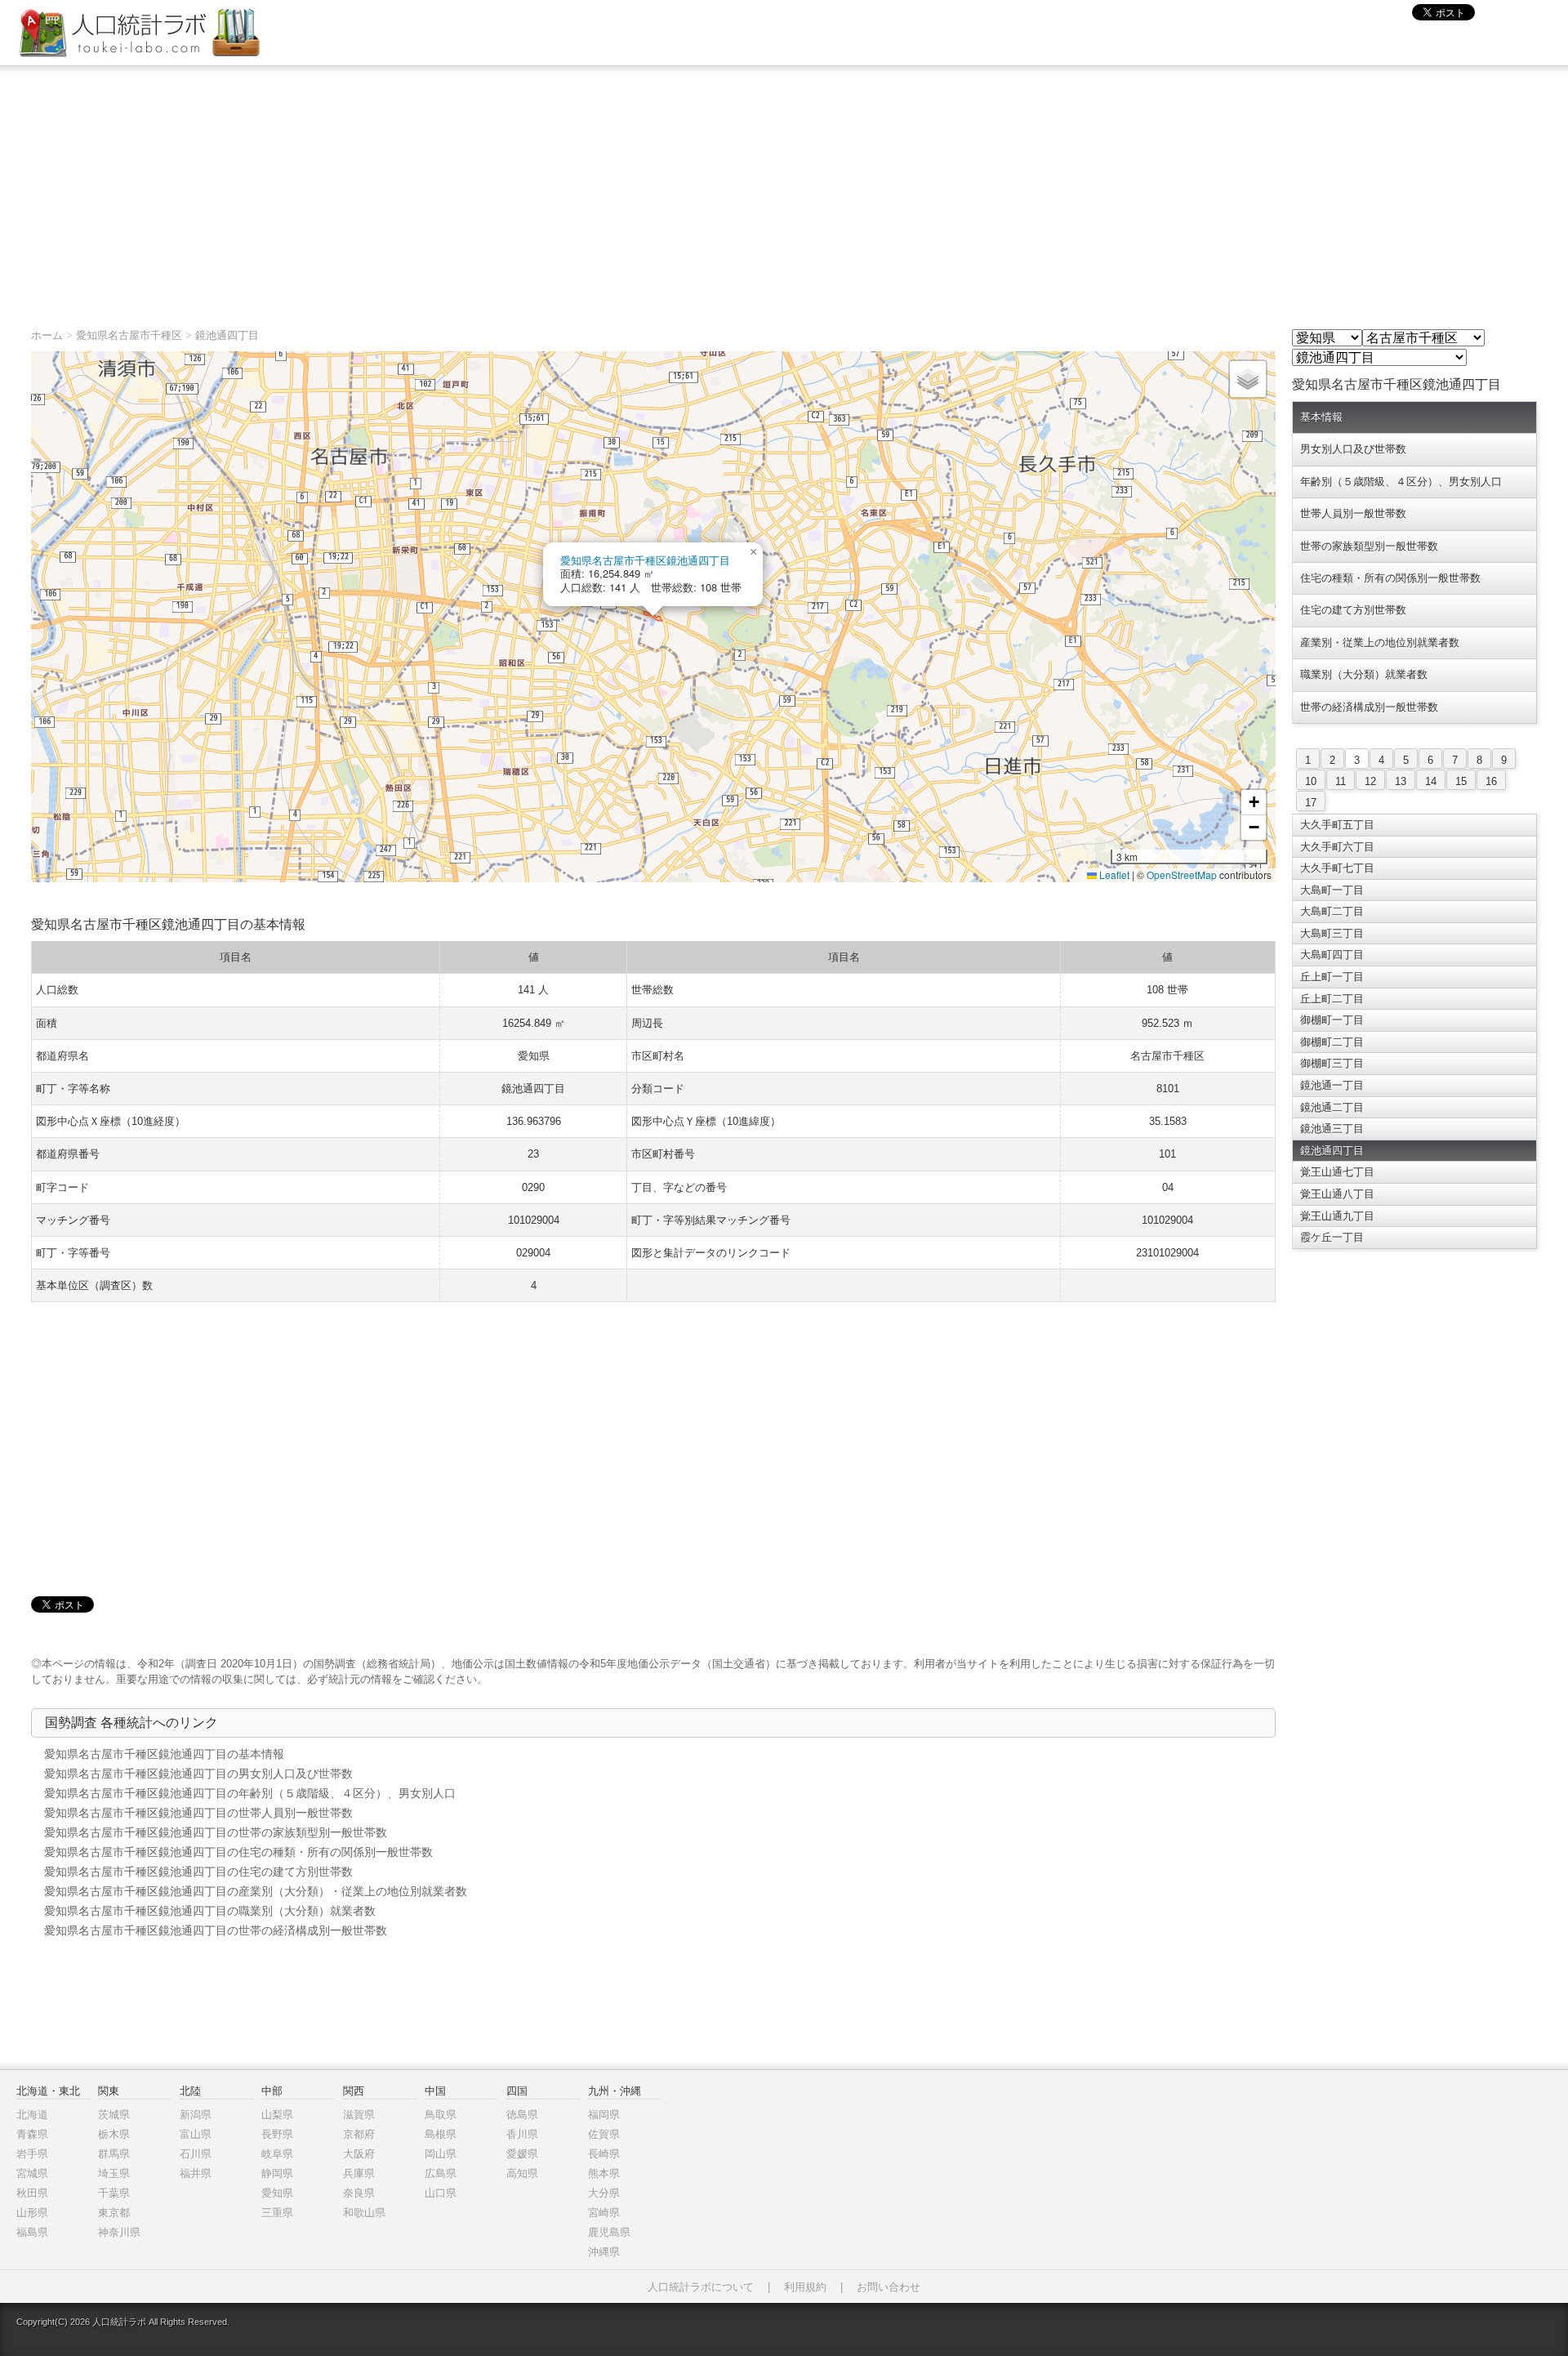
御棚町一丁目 (1332, 1020)
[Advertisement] (784, 189)
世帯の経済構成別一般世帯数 (1369, 707)
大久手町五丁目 (1337, 825)
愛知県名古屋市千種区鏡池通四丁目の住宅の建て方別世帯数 (198, 1872)
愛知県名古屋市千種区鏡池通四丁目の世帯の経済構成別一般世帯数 (216, 1930)
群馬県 (114, 2154)
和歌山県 (364, 2213)
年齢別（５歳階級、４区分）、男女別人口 (1401, 482)
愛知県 (277, 2193)
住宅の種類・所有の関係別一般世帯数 (1390, 578)
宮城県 (32, 2173)
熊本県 (604, 2173)
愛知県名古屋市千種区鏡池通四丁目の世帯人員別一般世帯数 (198, 1813)
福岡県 (604, 2115)
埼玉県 (114, 2173)
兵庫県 (359, 2173)
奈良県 (359, 2193)
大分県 (604, 2193)
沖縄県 (604, 2252)
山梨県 (277, 2115)
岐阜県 (277, 2154)
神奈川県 (119, 2232)
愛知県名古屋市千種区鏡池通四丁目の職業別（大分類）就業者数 (210, 1911)
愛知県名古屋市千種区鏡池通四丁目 (645, 560)
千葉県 (114, 2193)
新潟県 (196, 2115)
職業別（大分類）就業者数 (1364, 674)
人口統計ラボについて (701, 2287)
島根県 (441, 2134)
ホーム (47, 335)
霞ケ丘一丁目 (1332, 1237)
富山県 (196, 2134)
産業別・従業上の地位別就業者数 (1380, 643)
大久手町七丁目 (1337, 868)
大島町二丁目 (1332, 911)
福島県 (32, 2232)
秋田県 (32, 2193)
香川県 (522, 2134)
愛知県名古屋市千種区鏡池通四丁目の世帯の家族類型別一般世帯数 (216, 1832)
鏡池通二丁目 (1332, 1107)
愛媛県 (522, 2154)
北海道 (32, 2115)
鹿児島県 (609, 2232)
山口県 (441, 2193)
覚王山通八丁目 (1337, 1194)
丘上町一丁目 (1332, 977)
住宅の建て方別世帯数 (1353, 610)
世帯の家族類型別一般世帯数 (1369, 546)
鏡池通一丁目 (1332, 1085)
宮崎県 (604, 2213)
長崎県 (604, 2154)
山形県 (32, 2213)
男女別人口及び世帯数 (1353, 449)
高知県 (522, 2173)
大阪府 (359, 2154)
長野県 (277, 2134)
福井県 (196, 2173)
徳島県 (522, 2115)
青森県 (32, 2134)
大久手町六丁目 (1337, 847)
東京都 (114, 2213)
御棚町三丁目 (1332, 1063)
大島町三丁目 (1332, 933)
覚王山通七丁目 (1337, 1172)
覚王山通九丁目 (1337, 1216)
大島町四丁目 (1332, 955)
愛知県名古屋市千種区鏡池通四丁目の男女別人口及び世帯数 (198, 1774)
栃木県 (114, 2134)
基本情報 (1321, 417)
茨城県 (114, 2115)
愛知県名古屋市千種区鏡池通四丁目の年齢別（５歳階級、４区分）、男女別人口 (250, 1793)
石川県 (196, 2154)
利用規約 (805, 2287)
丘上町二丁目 (1332, 999)
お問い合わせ (889, 2287)
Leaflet (1113, 875)
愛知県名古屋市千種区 (129, 335)
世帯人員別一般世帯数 (1353, 513)
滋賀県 (359, 2115)
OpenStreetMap (1182, 875)
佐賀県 (604, 2134)
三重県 (277, 2213)
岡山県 (441, 2154)
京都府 (359, 2134)
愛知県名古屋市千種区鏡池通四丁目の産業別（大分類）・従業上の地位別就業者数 (256, 1891)
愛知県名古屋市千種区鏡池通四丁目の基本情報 (164, 1754)
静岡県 (277, 2173)
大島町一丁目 (1332, 890)
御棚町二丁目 (1332, 1042)
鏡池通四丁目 (227, 335)
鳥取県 (441, 2115)
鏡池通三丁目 (1332, 1129)
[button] (753, 552)
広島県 (441, 2173)
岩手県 (32, 2154)
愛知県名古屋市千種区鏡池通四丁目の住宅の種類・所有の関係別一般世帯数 (238, 1852)
